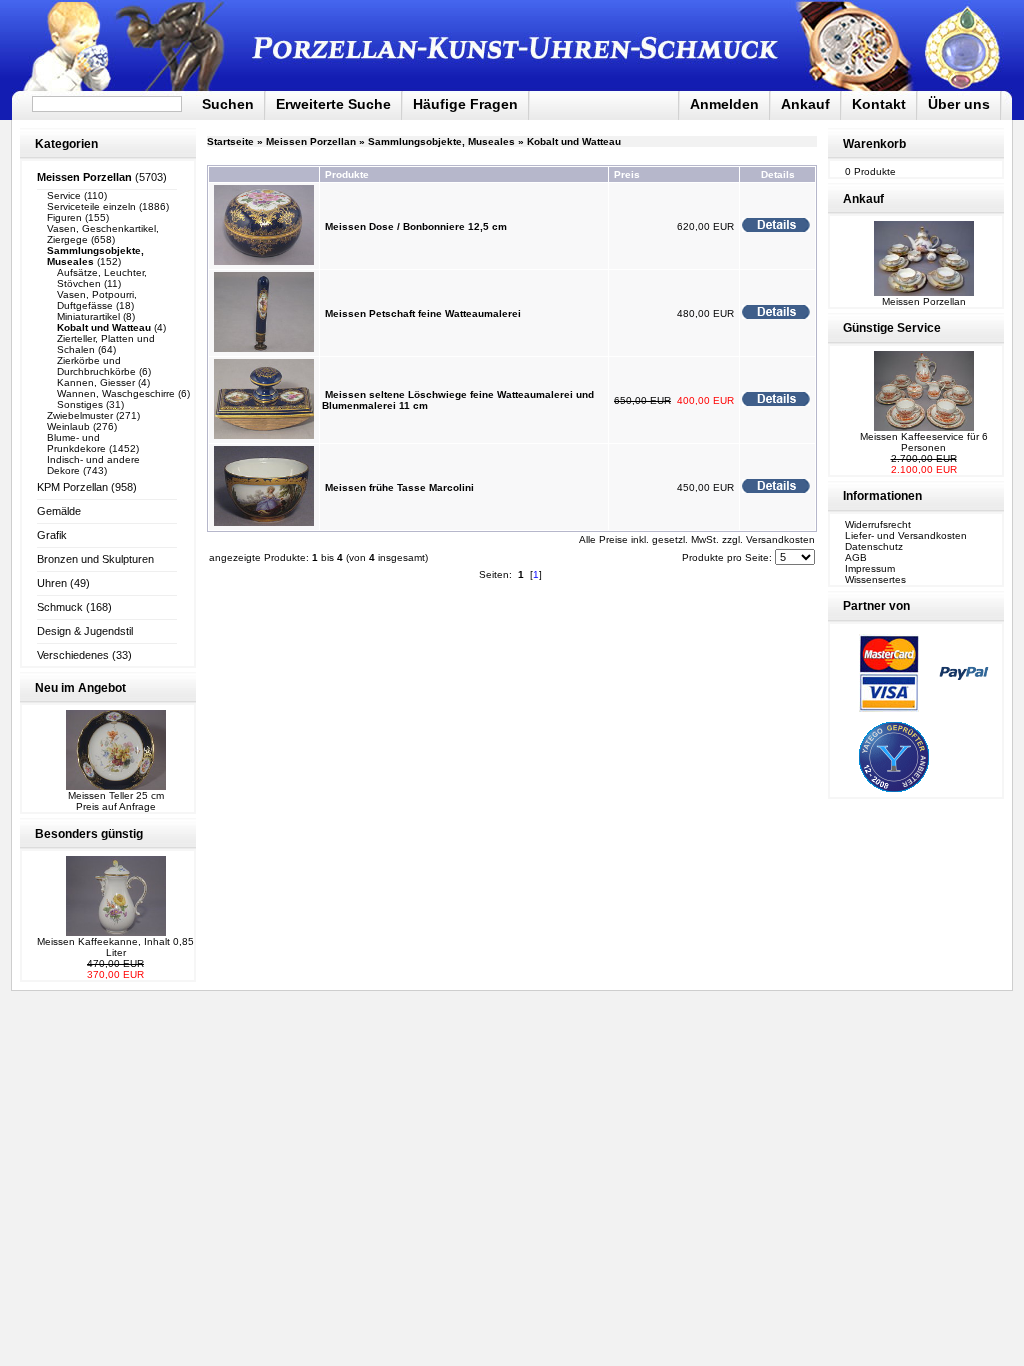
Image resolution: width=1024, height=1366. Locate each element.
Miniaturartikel (88, 316)
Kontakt (879, 104)
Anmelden (724, 104)
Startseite (230, 141)
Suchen (228, 104)
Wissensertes (875, 579)
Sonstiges (80, 404)
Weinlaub (68, 426)
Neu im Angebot (80, 688)
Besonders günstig (89, 834)
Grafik (52, 535)
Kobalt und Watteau (574, 141)
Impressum (870, 568)
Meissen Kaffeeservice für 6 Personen (924, 442)
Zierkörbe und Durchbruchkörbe (96, 366)
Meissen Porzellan (311, 141)
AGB (856, 557)
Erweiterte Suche (333, 104)
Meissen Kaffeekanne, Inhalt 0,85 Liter (115, 947)
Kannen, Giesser (96, 382)
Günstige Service (892, 328)
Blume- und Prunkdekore (76, 443)
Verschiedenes (73, 655)
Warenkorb (874, 144)
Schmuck (60, 607)
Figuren (64, 217)
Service (64, 195)
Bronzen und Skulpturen (95, 559)
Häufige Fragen (465, 104)
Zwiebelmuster (80, 415)
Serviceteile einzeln (91, 206)
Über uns (959, 104)
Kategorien (66, 144)
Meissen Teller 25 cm (116, 795)
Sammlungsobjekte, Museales (441, 141)
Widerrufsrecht (878, 524)
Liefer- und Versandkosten (906, 535)
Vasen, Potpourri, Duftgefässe (97, 300)
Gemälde (59, 511)
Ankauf (805, 104)
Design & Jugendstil (85, 631)
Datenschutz (874, 546)
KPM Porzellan (72, 487)
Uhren (52, 583)
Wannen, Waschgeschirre (116, 393)
